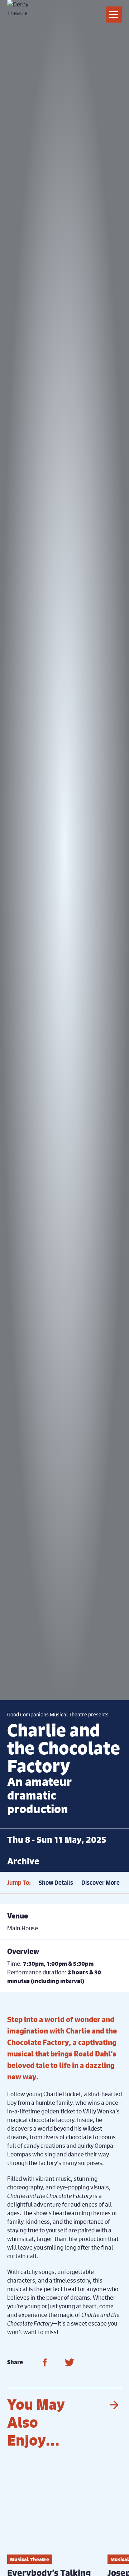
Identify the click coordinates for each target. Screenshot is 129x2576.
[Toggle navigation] (114, 15)
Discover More (101, 1883)
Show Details (56, 1883)
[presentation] (113, 2405)
